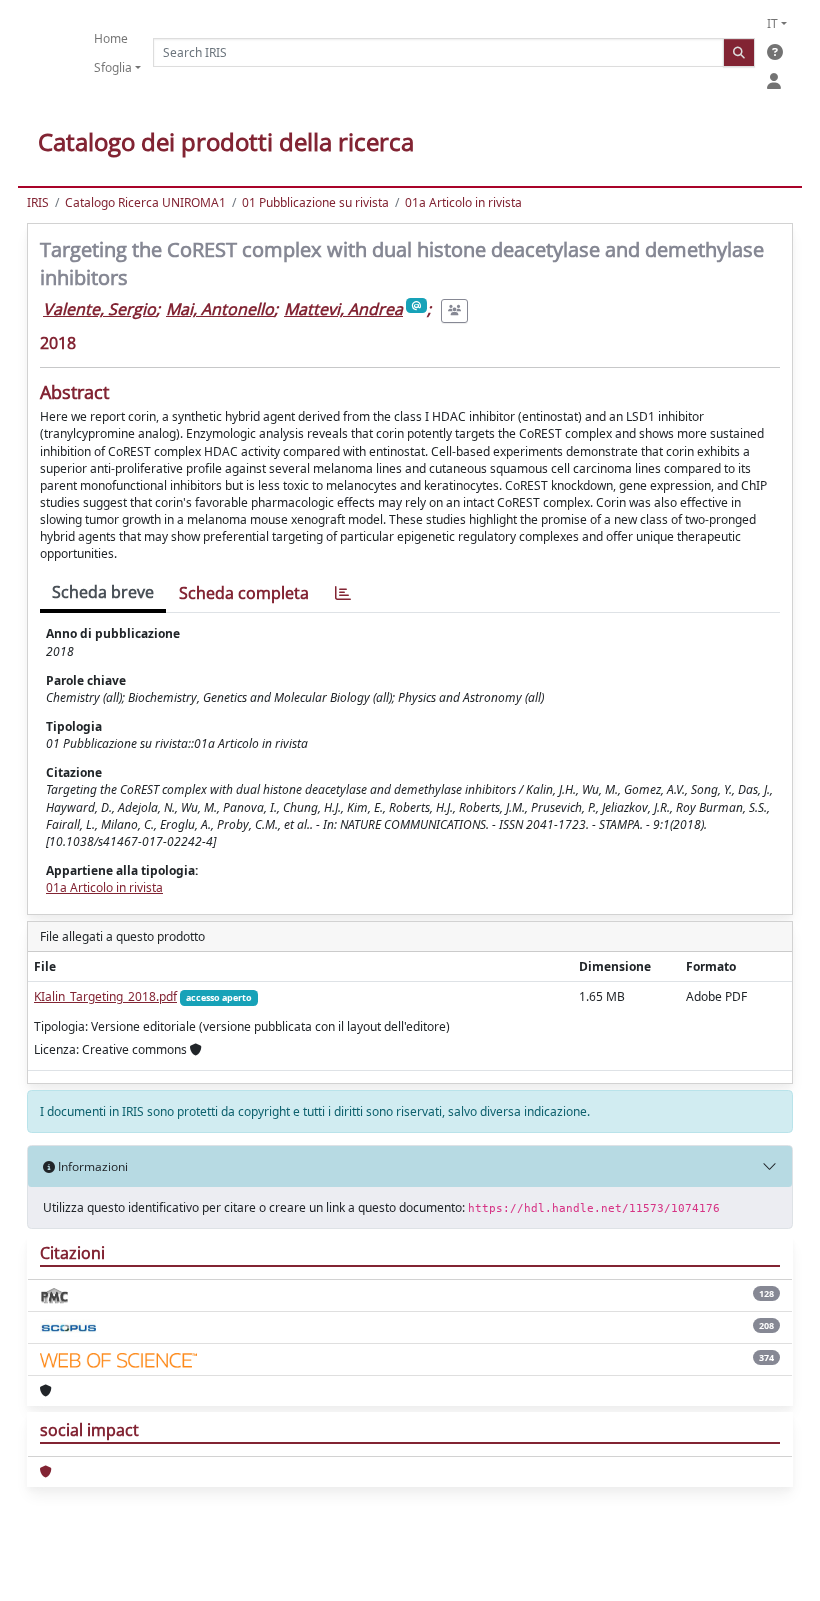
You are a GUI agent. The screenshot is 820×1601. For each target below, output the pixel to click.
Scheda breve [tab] (103, 592)
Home (111, 38)
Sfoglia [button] (113, 67)
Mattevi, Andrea (343, 309)
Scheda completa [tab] (244, 593)
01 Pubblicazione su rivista (315, 202)
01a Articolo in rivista (463, 202)
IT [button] (772, 23)
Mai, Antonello (220, 309)
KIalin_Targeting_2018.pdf (105, 996)
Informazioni (91, 1166)
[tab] (343, 593)
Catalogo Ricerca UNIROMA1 (145, 202)
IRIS (38, 202)
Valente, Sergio (99, 309)
